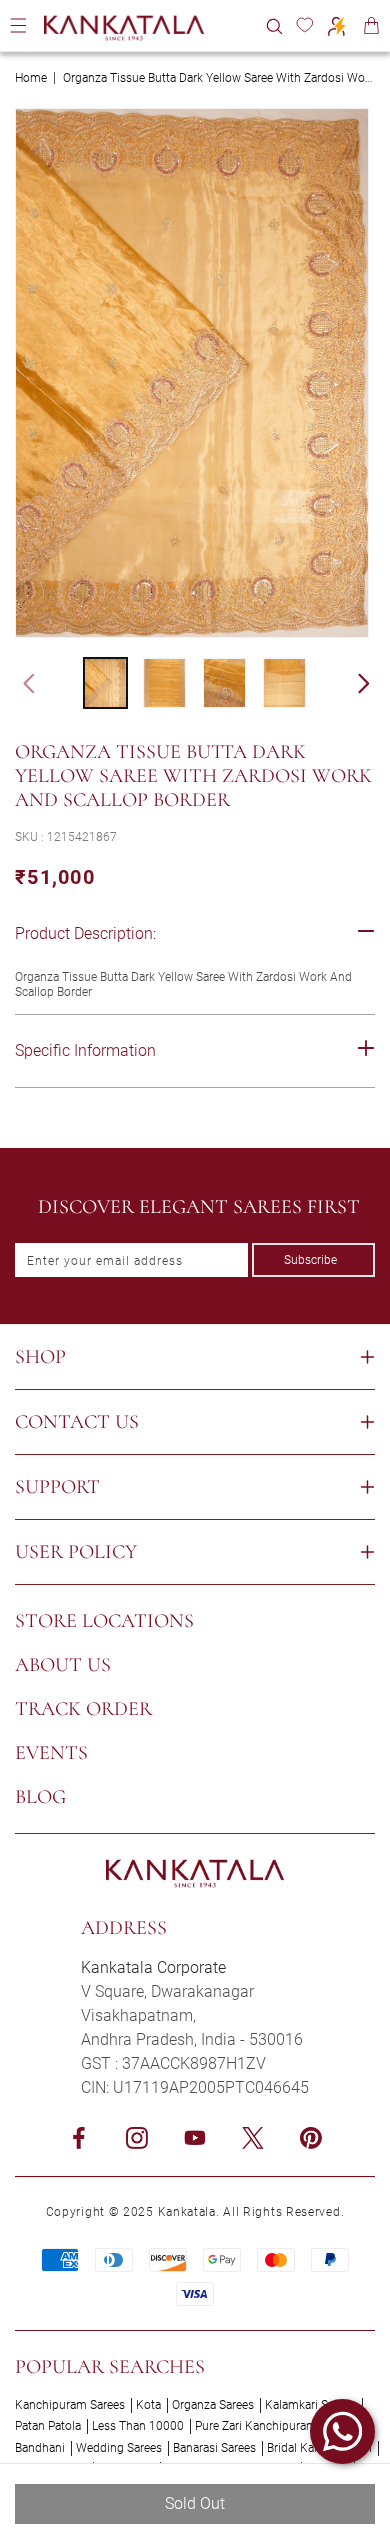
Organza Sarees (213, 2405)
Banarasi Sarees (214, 2448)
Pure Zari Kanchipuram (256, 2426)
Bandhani (40, 2448)
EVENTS (51, 1753)
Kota (148, 2405)
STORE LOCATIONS (104, 1621)
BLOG (40, 1797)
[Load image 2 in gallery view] (164, 683)
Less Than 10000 (138, 2426)
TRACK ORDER (83, 1709)
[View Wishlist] (304, 25)
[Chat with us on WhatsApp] (342, 2431)
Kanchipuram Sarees (70, 2405)
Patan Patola (48, 2426)
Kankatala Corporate (153, 1967)
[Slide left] (20, 683)
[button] (274, 25)
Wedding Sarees (119, 2448)
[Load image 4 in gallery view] (284, 683)
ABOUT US (63, 1665)
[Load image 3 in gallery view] (224, 683)
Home (31, 78)
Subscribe (310, 1260)
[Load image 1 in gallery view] (105, 683)
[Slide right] (373, 683)
